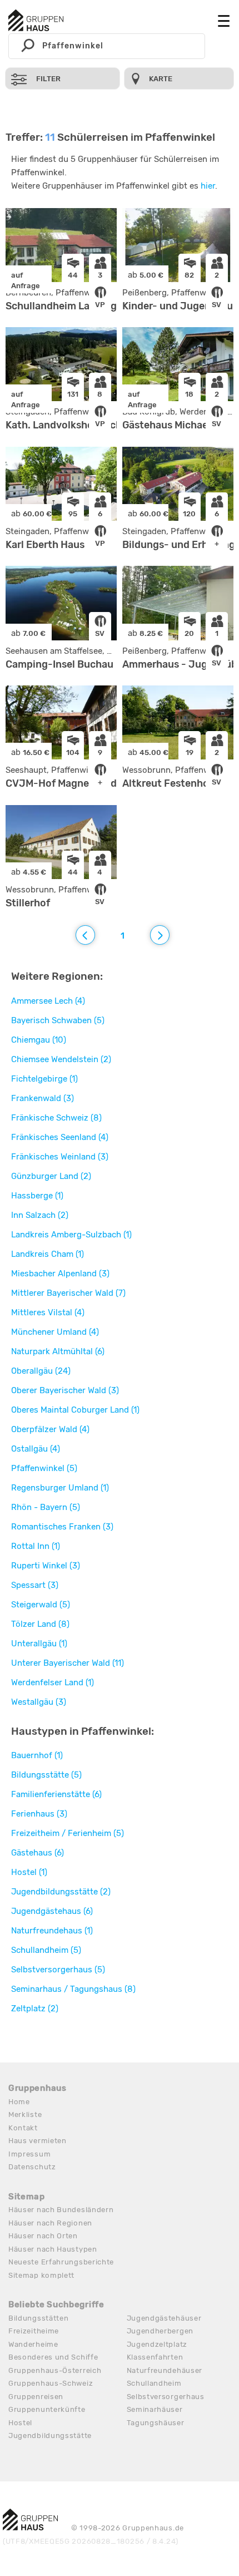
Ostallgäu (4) (36, 1449)
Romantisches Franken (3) (62, 1527)
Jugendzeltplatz (157, 2344)
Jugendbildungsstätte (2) (61, 1892)
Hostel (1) (29, 1872)
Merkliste (25, 2114)
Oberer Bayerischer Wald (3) (65, 1390)
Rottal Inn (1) (36, 1546)
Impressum (29, 2154)
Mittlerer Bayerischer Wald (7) (68, 1293)
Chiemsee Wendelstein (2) (61, 1059)
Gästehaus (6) (38, 1853)
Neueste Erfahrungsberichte (61, 2262)
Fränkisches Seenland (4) (60, 1137)
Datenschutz (32, 2167)
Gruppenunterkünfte (47, 2409)
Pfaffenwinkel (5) (44, 1468)
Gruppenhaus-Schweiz (51, 2383)
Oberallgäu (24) (41, 1371)
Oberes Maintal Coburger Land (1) (75, 1410)
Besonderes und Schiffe (53, 2357)
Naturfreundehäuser (165, 2370)
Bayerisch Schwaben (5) (58, 1020)
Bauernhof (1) (37, 1755)
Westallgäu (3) (39, 1702)
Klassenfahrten (155, 2357)
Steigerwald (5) (41, 1605)
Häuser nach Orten (43, 2236)
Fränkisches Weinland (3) (60, 1157)
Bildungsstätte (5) (46, 1775)
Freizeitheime (34, 2331)
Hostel (20, 2423)
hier (208, 186)
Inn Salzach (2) (40, 1215)
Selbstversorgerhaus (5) (58, 1970)
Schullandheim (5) (46, 1950)
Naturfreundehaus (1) (52, 1931)
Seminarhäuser (155, 2409)
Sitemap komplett (41, 2275)
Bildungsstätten (39, 2318)
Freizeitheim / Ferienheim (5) (68, 1833)
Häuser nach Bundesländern (61, 2210)
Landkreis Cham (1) (48, 1254)
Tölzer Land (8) (40, 1624)
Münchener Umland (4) (55, 1332)
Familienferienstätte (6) (56, 1794)
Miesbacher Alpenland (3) (60, 1274)
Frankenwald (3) (43, 1098)
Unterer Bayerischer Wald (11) (68, 1663)
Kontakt (23, 2128)
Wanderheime (33, 2344)
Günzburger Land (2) (51, 1176)
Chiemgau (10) (39, 1040)
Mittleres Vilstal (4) (48, 1312)
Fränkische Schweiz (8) (56, 1118)
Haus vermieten (38, 2141)
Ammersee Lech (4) (48, 1001)
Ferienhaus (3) (39, 1814)
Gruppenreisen (36, 2397)
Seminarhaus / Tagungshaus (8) (73, 1989)
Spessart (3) (35, 1585)
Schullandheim (154, 2383)
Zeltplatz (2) (35, 2009)
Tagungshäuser (156, 2423)
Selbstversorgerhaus (166, 2397)
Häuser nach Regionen (50, 2223)
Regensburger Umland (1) (60, 1488)
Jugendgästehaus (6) (52, 1911)
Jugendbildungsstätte (50, 2436)
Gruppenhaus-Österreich (55, 2370)
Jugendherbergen (160, 2331)
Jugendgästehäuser (164, 2318)
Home (19, 2102)
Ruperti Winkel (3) (46, 1566)
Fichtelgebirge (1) (44, 1079)
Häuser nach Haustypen (53, 2249)
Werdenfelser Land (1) (53, 1682)
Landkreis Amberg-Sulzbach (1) (71, 1235)
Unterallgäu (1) (39, 1644)
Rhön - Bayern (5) (46, 1507)
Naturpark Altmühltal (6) (58, 1351)
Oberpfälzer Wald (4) (50, 1429)
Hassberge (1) (37, 1196)
